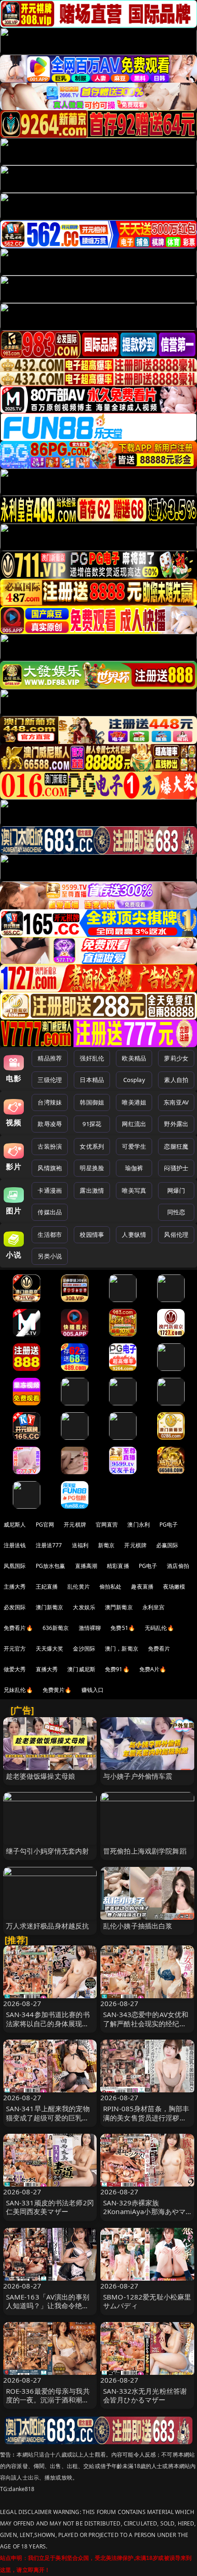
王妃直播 (47, 1587)
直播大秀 (47, 1669)
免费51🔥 (123, 1628)
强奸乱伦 (92, 1058)
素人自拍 (176, 1080)
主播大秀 (15, 1587)
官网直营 (107, 1525)
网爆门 (176, 1190)
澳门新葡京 (50, 1607)
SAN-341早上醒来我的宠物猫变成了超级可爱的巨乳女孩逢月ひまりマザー (48, 2117)
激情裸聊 (90, 1628)
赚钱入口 (93, 1690)
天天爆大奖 (50, 1649)
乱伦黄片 (79, 1587)
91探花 (92, 1124)
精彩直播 (118, 1566)
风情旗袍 (50, 1168)
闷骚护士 (176, 1168)
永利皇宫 (154, 1607)
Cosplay (134, 1080)
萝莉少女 (176, 1058)
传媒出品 (50, 1212)
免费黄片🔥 (57, 1690)
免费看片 (159, 1649)
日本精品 (92, 1080)
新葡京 (106, 1545)
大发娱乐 (84, 1607)
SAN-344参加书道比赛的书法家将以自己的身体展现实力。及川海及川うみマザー (48, 2023)
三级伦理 (50, 1080)
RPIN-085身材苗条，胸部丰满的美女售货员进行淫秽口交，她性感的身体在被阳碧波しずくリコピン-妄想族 (146, 2122)
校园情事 (92, 1234)
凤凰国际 (15, 1566)
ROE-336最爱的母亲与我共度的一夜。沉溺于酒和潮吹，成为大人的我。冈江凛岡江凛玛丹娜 (48, 2404)
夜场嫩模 (174, 1587)
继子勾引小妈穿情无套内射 (48, 1851)
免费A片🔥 (153, 1669)
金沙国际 (84, 1649)
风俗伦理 (176, 1234)
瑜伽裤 (134, 1168)
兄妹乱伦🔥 (18, 1690)
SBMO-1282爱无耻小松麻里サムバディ (147, 2301)
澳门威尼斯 (81, 1669)
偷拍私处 (111, 1587)
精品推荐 (50, 1058)
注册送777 (49, 1545)
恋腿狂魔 (176, 1146)
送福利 (80, 1545)
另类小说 (50, 1256)
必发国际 (15, 1607)
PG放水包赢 (51, 1566)
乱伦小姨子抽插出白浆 (138, 1926)
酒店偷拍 (178, 1566)
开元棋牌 (75, 1525)
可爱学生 (134, 1146)
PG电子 (169, 1525)
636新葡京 (56, 1628)
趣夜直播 (142, 1587)
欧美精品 (134, 1058)
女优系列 (92, 1146)
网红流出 (134, 1124)
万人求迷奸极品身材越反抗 (48, 1926)
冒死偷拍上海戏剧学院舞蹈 (145, 1851)
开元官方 (15, 1649)
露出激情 (92, 1190)
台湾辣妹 (50, 1102)
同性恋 (176, 1212)
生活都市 (50, 1234)
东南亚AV (176, 1102)
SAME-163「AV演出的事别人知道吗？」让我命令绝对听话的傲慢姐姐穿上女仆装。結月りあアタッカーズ (48, 2310)
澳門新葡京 (119, 1607)
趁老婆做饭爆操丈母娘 (41, 1776)
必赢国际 (167, 1545)
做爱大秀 (15, 1669)
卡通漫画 (50, 1190)
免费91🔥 (117, 1669)
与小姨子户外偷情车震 (138, 1776)
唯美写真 (134, 1190)
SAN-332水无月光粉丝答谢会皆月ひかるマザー (145, 2395)
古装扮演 (50, 1146)
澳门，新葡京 (122, 1649)
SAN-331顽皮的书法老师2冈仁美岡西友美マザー (50, 2207)
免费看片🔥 (18, 1628)
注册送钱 (15, 1545)
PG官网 (45, 1525)
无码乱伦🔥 (159, 1628)
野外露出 (176, 1124)
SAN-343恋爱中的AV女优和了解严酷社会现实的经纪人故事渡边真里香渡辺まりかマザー (146, 2028)
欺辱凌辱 (50, 1124)
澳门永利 (139, 1525)
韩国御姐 (92, 1102)
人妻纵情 (134, 1234)
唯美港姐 (134, 1102)
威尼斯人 (15, 1525)
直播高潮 (86, 1566)
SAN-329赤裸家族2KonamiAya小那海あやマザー (144, 2211)
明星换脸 (92, 1168)
